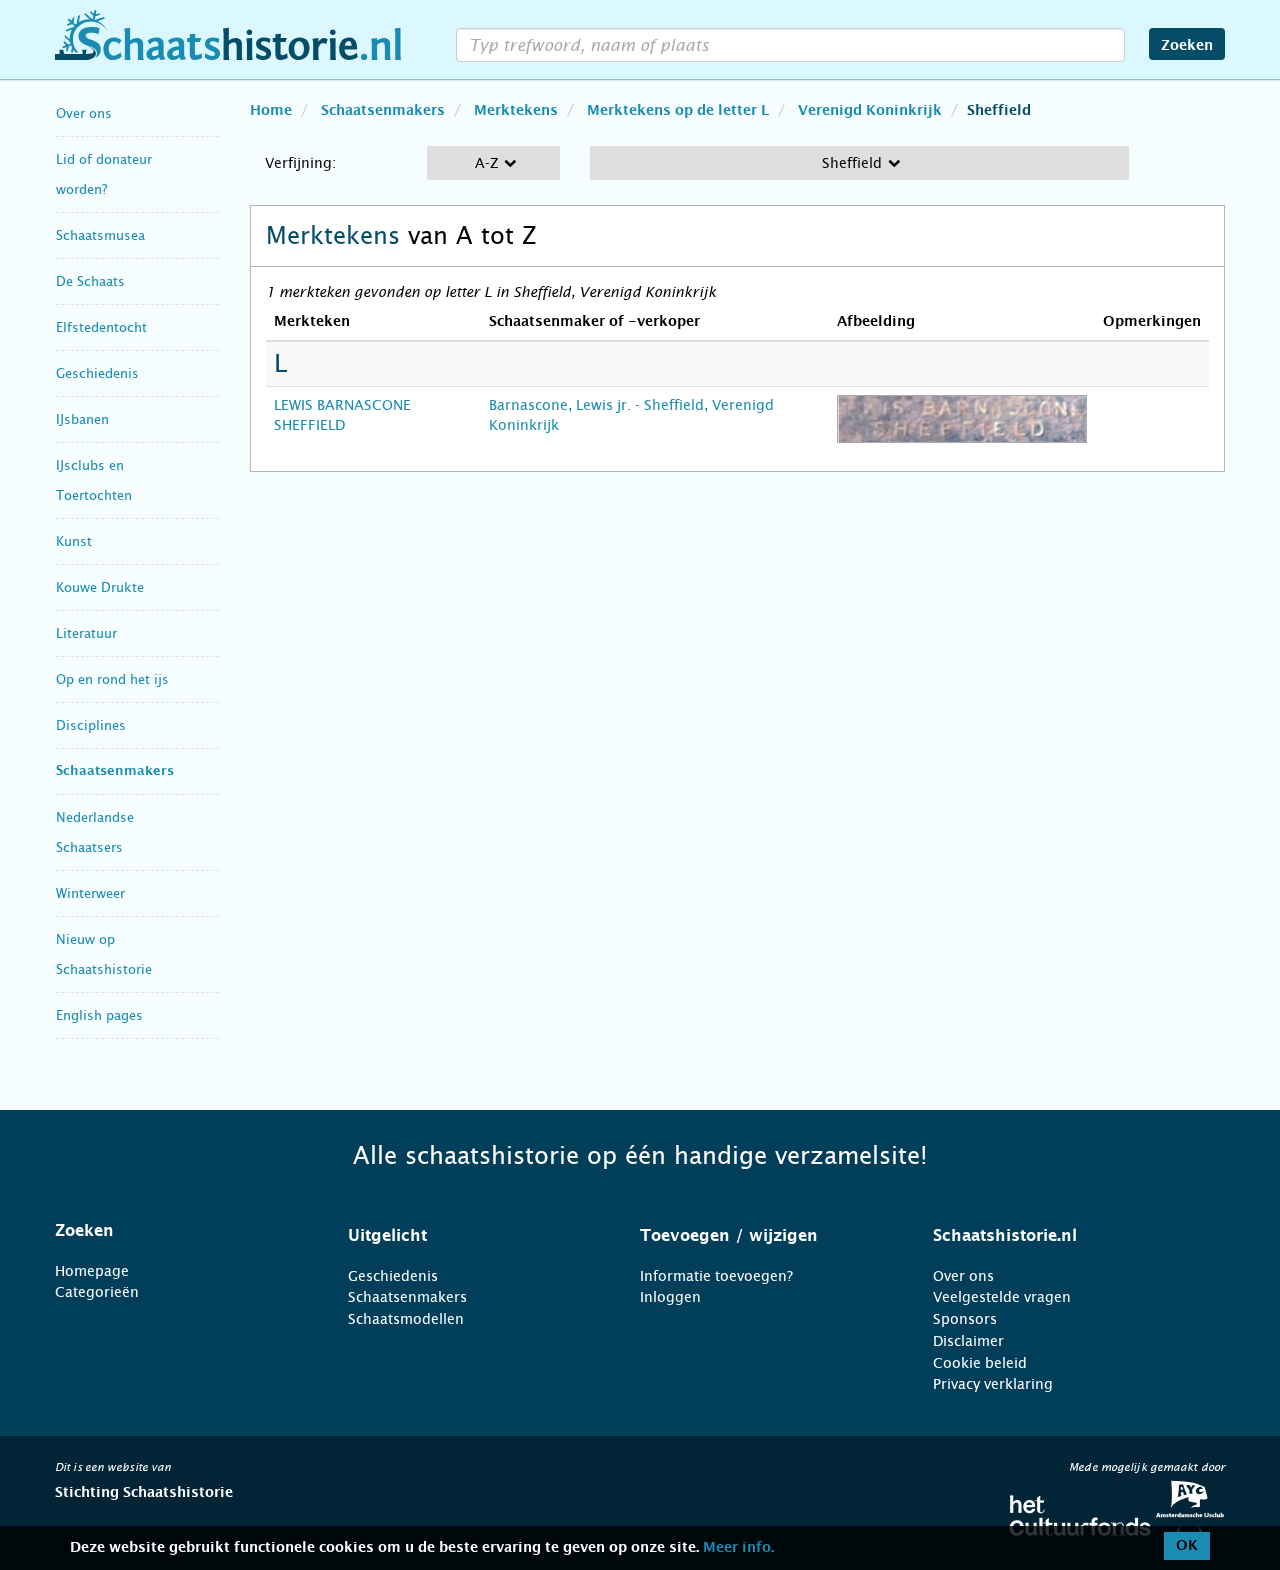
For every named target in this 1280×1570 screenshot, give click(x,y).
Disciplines (91, 725)
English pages (99, 1015)
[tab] (176, 1231)
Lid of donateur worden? (104, 174)
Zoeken (1187, 46)
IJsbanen (82, 419)
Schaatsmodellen (406, 1319)
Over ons (84, 113)
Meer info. (738, 1548)
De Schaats (90, 281)
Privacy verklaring (993, 1384)
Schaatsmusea (100, 235)
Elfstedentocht (101, 327)
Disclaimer (968, 1341)
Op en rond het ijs (112, 679)
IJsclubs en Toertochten (94, 480)
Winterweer (90, 893)
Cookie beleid (980, 1363)
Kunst (74, 541)
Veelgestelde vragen (1002, 1297)
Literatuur (86, 633)
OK (1187, 1546)
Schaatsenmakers (115, 771)
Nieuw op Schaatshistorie (104, 954)
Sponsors (965, 1319)
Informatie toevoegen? (716, 1276)
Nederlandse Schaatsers (95, 832)
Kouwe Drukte (100, 587)
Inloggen (670, 1297)
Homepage (92, 1271)
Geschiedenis (97, 373)
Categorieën (97, 1292)
